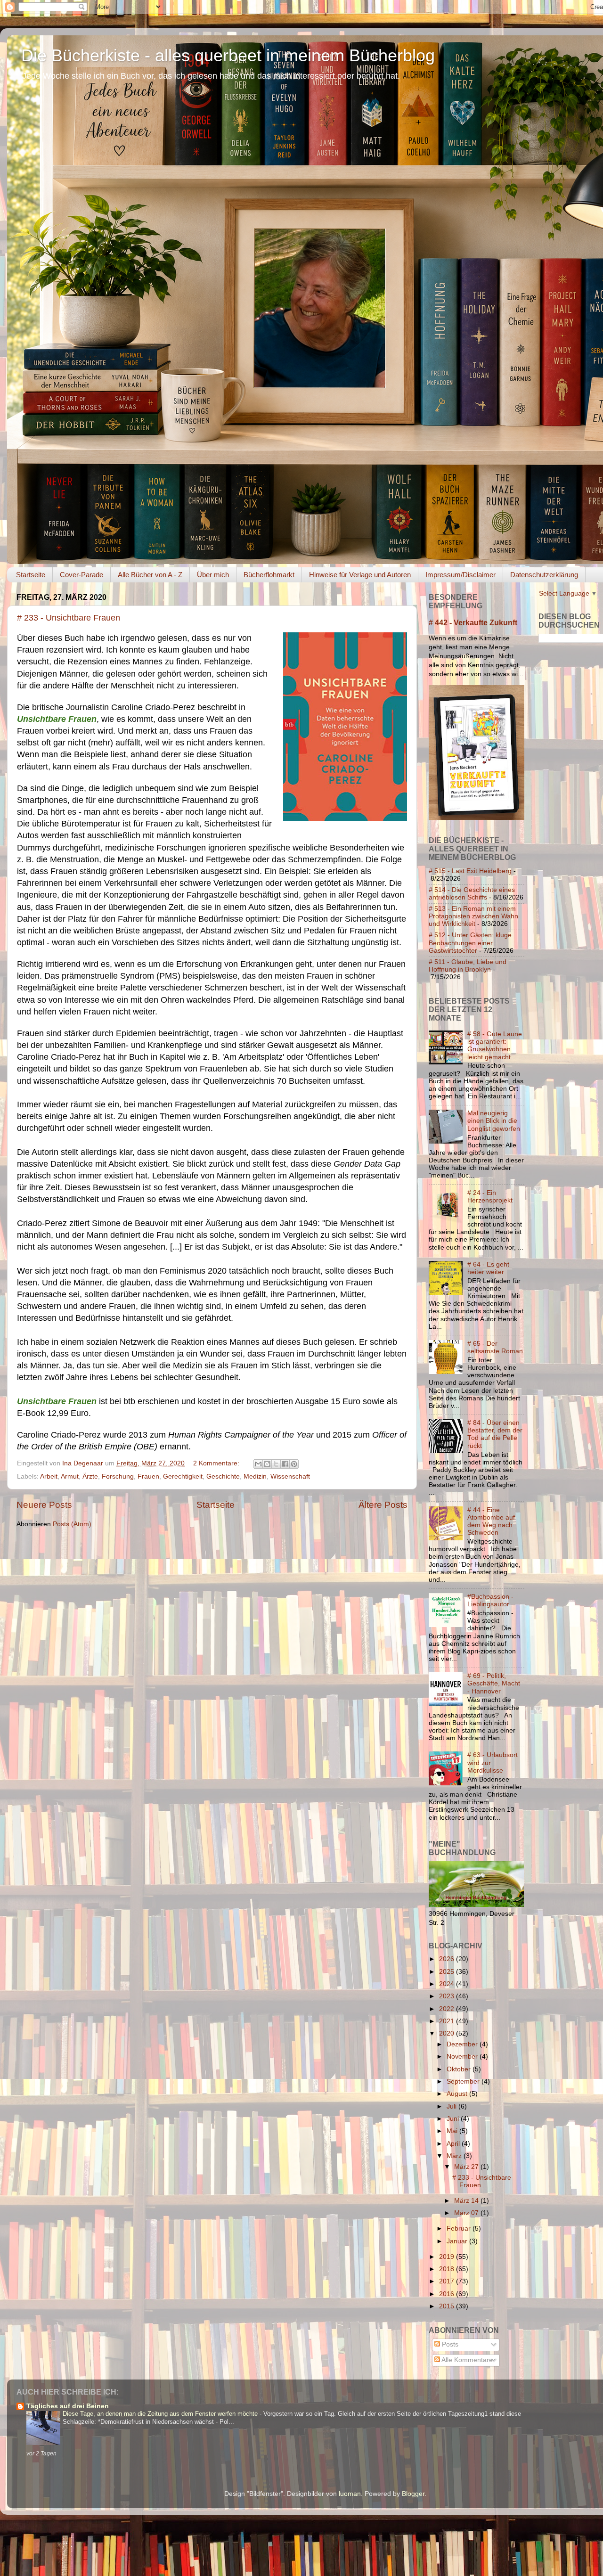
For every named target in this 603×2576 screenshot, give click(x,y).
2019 (448, 2257)
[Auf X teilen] (276, 1464)
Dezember (463, 2044)
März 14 (467, 2201)
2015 (448, 2306)
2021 (448, 2021)
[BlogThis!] (267, 1464)
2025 (448, 1972)
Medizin (255, 1476)
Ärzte (90, 1476)
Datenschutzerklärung (544, 575)
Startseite (31, 575)
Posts (449, 2344)
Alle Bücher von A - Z (150, 575)
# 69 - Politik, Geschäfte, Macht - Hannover (494, 1683)
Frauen (148, 1476)
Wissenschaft (290, 1476)
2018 (448, 2269)
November (463, 2057)
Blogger (413, 2494)
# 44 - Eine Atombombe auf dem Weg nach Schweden (491, 1521)
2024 (448, 1984)
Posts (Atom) (72, 1524)
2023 (448, 1996)
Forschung (118, 1476)
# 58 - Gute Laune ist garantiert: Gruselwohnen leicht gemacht (495, 1046)
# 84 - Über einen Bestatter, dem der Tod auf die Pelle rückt (495, 1434)
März (455, 2156)
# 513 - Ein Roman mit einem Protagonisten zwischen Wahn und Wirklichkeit (473, 916)
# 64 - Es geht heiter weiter (488, 1268)
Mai (453, 2131)
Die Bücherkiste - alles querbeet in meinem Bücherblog (228, 55)
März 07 (467, 2213)
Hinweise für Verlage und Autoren (360, 575)
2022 (448, 2009)
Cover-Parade (81, 575)
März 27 (467, 2167)
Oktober (460, 2069)
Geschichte (223, 1476)
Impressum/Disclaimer (460, 575)
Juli (452, 2106)
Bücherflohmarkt (269, 575)
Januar (458, 2241)
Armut (70, 1476)
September (464, 2081)
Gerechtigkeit (183, 1476)
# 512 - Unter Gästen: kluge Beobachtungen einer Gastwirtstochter (470, 943)
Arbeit (49, 1476)
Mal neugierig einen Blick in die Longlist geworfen (494, 1121)
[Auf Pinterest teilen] (294, 1464)
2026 (448, 1959)
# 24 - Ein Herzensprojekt (490, 1197)
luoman (350, 2494)
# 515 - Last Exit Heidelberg (470, 871)
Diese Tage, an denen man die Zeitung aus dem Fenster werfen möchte (161, 2414)
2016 (448, 2294)
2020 (448, 2033)
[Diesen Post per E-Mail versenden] (258, 1464)
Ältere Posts (383, 1505)
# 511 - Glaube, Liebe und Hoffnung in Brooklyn (468, 966)
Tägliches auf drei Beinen (68, 2406)
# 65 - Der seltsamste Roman (495, 1347)
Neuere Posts (44, 1505)
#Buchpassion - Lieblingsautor (490, 1600)
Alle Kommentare (466, 2360)
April (454, 2144)
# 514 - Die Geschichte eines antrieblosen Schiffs (472, 894)
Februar (460, 2228)
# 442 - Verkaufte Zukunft (473, 623)
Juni (454, 2119)
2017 (448, 2281)
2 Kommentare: (217, 1463)
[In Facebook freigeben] (285, 1464)
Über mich (213, 575)
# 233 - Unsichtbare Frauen (69, 618)
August (458, 2094)
